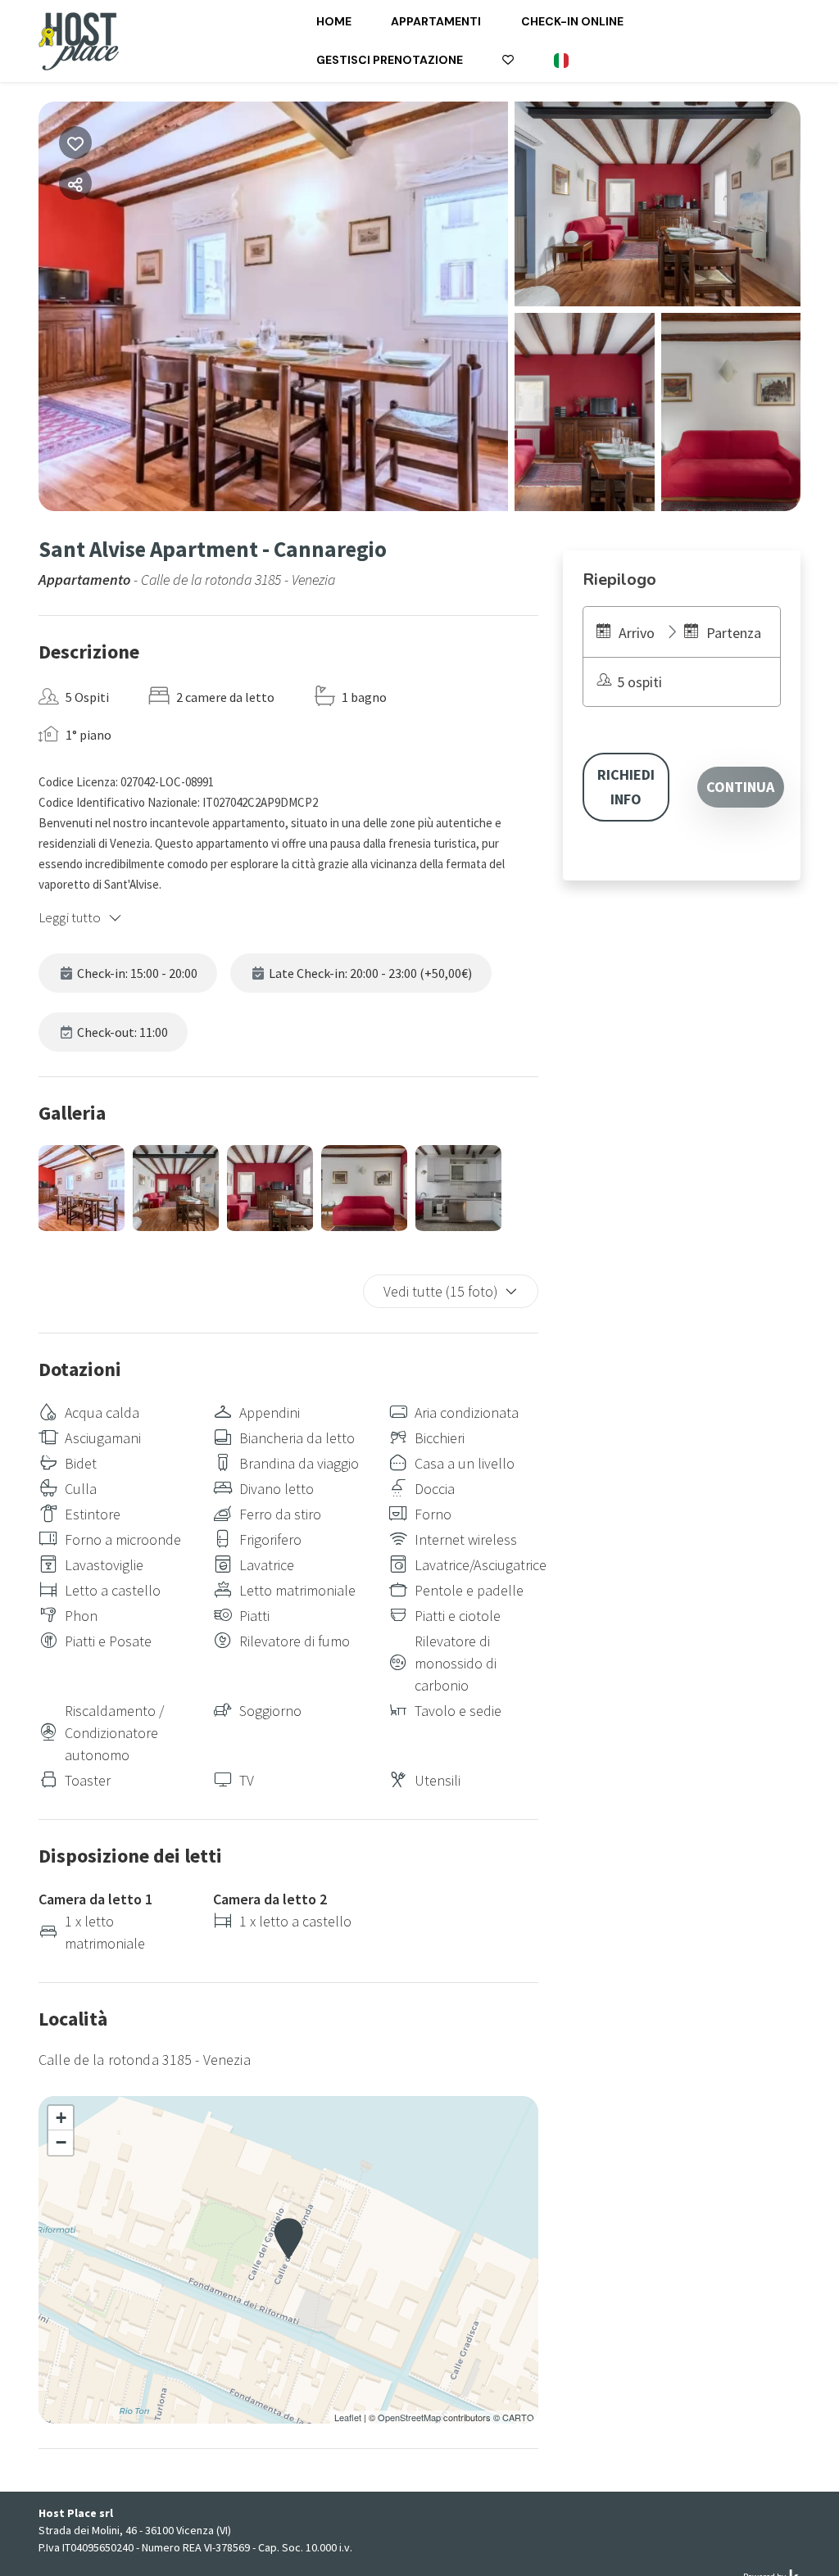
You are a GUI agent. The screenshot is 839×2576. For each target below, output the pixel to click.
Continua (740, 787)
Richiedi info (626, 787)
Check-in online (572, 21)
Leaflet (348, 2417)
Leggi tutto (70, 917)
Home (334, 21)
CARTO (518, 2417)
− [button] (61, 2142)
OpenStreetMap (409, 2417)
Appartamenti (436, 21)
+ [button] (61, 2118)
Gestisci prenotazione (390, 60)
